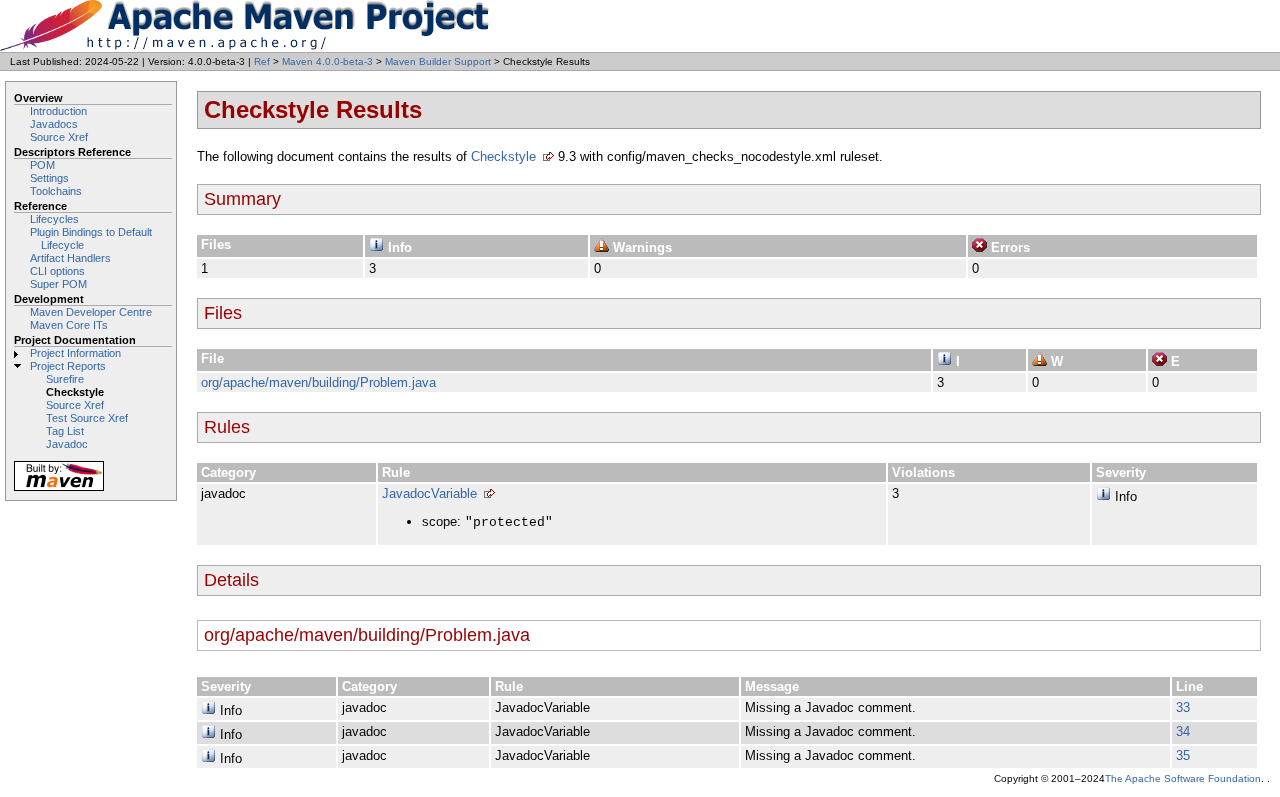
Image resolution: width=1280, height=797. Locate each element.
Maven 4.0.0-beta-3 (327, 61)
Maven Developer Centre (91, 312)
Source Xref (59, 137)
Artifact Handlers (70, 258)
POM (42, 165)
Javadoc (67, 444)
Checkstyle (503, 156)
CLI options (57, 271)
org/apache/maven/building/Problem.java (318, 382)
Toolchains (56, 191)
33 (1183, 707)
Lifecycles (54, 219)
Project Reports (68, 366)
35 (1183, 755)
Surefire (65, 379)
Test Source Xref (87, 418)
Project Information (75, 353)
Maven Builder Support (438, 61)
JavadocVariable (429, 493)
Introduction (58, 111)
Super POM (58, 284)
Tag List (65, 431)
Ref (262, 61)
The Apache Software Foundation (1183, 778)
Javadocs (54, 124)
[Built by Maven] (59, 489)
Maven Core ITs (69, 325)
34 (1183, 731)
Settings (49, 178)
